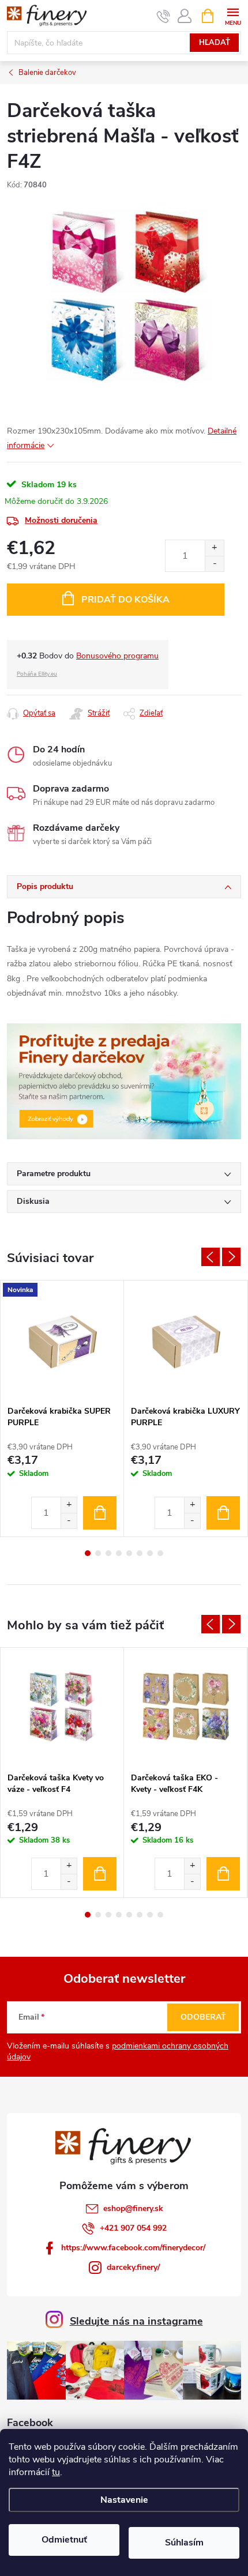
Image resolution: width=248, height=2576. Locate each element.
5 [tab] (129, 1553)
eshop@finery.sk (133, 2208)
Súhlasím (184, 2543)
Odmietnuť (64, 2540)
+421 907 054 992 (133, 2228)
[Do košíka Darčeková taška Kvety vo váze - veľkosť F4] (100, 1874)
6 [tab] (140, 1553)
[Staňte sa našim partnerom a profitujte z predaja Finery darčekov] (124, 1081)
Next (231, 1257)
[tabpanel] (62, 1408)
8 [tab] (160, 1553)
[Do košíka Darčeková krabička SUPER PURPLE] (100, 1513)
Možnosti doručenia (61, 520)
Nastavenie (124, 2500)
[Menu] (233, 15)
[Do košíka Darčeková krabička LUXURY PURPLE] (223, 1513)
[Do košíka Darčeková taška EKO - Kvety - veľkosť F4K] (223, 1874)
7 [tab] (150, 1553)
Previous (211, 1257)
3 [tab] (108, 1553)
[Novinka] (62, 1340)
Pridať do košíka (125, 600)
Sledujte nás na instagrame (136, 2321)
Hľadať (215, 43)
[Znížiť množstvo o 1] (214, 564)
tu (56, 2472)
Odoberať (203, 2017)
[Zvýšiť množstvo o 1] (214, 548)
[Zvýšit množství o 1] (69, 1505)
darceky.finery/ (133, 2267)
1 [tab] (88, 1553)
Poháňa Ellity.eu (37, 674)
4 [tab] (119, 1553)
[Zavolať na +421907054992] (164, 16)
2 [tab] (98, 1553)
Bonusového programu (117, 656)
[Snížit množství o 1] (69, 1521)
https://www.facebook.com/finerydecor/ (133, 2248)
